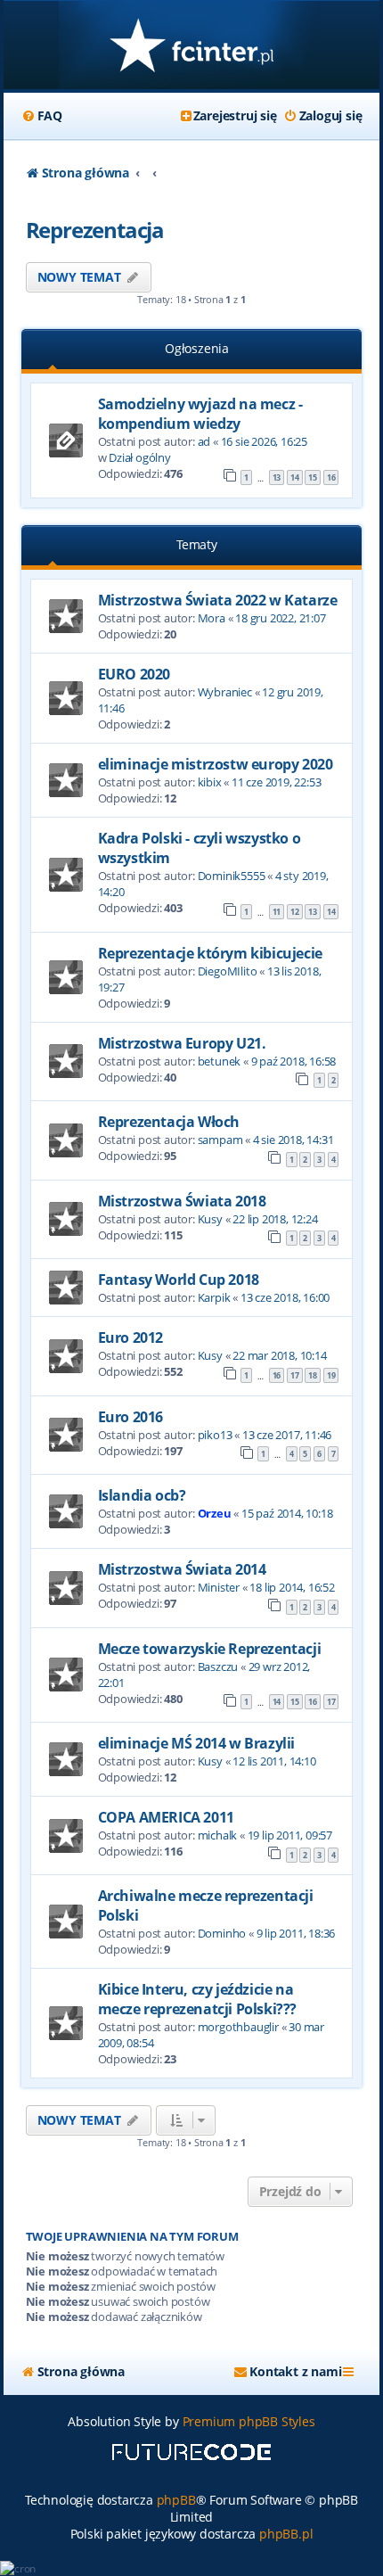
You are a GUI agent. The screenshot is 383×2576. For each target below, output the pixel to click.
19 (331, 1375)
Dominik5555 (232, 876)
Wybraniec (225, 692)
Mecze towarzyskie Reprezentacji (210, 1649)
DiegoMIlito (228, 971)
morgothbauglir (238, 2027)
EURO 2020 (134, 674)
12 (295, 912)
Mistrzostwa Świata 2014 (182, 1569)
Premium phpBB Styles (249, 2421)
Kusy (210, 1219)
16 (331, 477)
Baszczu (218, 1667)
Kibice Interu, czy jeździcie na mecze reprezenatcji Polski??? (197, 1999)
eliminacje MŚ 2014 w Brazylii (196, 1743)
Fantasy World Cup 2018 (179, 1280)
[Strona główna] (192, 47)
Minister (219, 1587)
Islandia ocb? (142, 1495)
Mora (212, 618)
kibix (210, 782)
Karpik (214, 1297)
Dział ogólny (140, 457)
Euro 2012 (130, 1337)
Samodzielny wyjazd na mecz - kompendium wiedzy (200, 414)
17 (295, 1375)
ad (204, 441)
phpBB (176, 2500)
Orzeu (215, 1513)
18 (313, 1375)
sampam (220, 1140)
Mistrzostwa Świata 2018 (182, 1201)
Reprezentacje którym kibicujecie (210, 953)
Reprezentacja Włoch (169, 1122)
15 (313, 477)
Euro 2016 (130, 1417)
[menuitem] (42, 116)
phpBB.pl (286, 2534)
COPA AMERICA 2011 (166, 1817)
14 (295, 477)
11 (277, 912)
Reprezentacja (95, 230)
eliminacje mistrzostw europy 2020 (216, 764)
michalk (218, 1835)
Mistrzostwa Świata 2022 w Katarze (218, 600)
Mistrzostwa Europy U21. (182, 1043)
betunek (220, 1061)
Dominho (222, 1933)
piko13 (215, 1435)
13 (277, 477)
